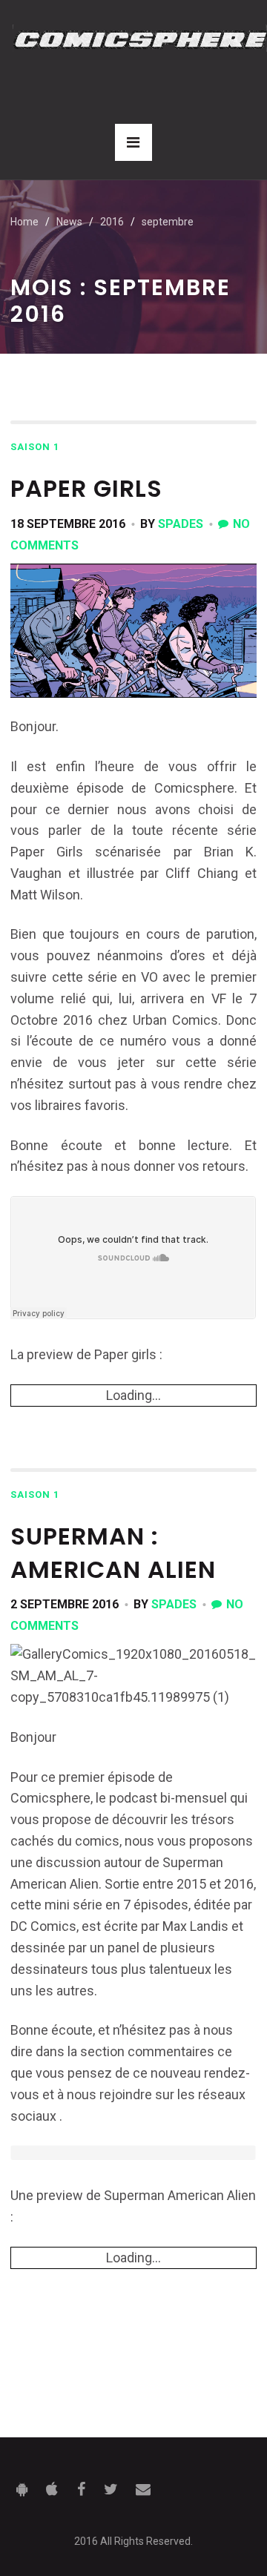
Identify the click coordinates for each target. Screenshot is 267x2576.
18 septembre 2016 (68, 524)
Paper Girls (86, 488)
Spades (181, 524)
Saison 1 (35, 447)
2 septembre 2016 (65, 1604)
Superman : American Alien (113, 1553)
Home (24, 222)
